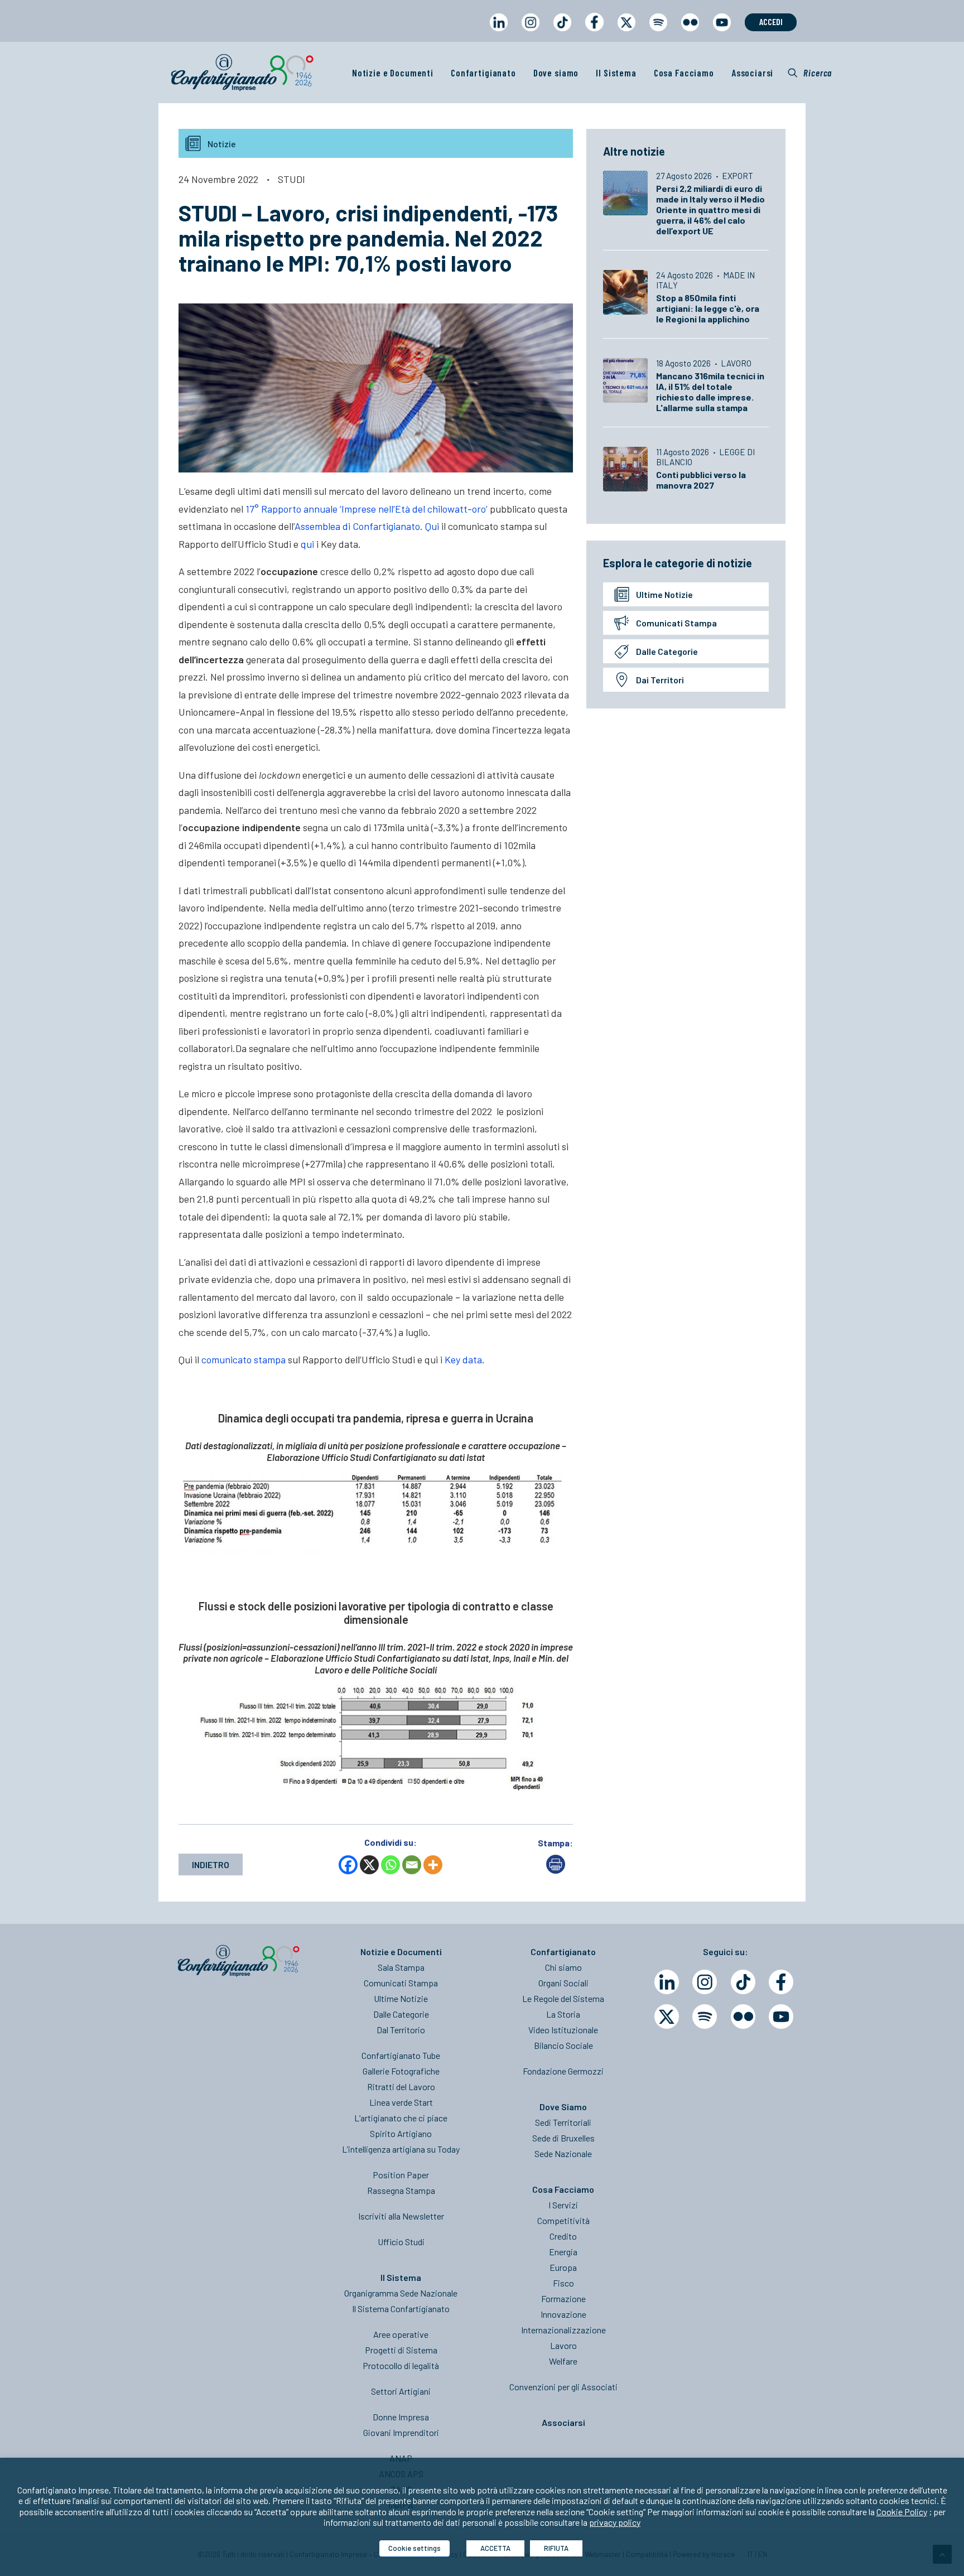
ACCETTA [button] (495, 2548)
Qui (432, 526)
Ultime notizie (664, 594)
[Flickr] (743, 2017)
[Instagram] (705, 1982)
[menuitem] (498, 33)
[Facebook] (348, 1865)
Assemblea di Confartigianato (357, 526)
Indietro (211, 1865)
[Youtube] (781, 2017)
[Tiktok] (743, 1982)
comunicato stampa (244, 1359)
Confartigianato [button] (483, 73)
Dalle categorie (667, 651)
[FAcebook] (781, 1982)
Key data (463, 1359)
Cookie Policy (902, 2512)
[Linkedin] (667, 1982)
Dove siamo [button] (556, 73)
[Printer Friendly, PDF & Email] (556, 1870)
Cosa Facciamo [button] (684, 73)
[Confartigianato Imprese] (242, 73)
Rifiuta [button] (556, 2548)
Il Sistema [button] (616, 73)
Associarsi (753, 73)
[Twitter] (667, 2017)
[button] (810, 73)
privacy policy (615, 2522)
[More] (433, 1865)
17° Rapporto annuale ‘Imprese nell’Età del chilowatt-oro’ (367, 509)
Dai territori (660, 680)
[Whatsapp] (391, 1865)
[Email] (412, 1865)
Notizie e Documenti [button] (393, 73)
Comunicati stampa (676, 623)
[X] (369, 1865)
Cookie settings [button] (414, 2548)
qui (307, 544)
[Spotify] (705, 2017)
